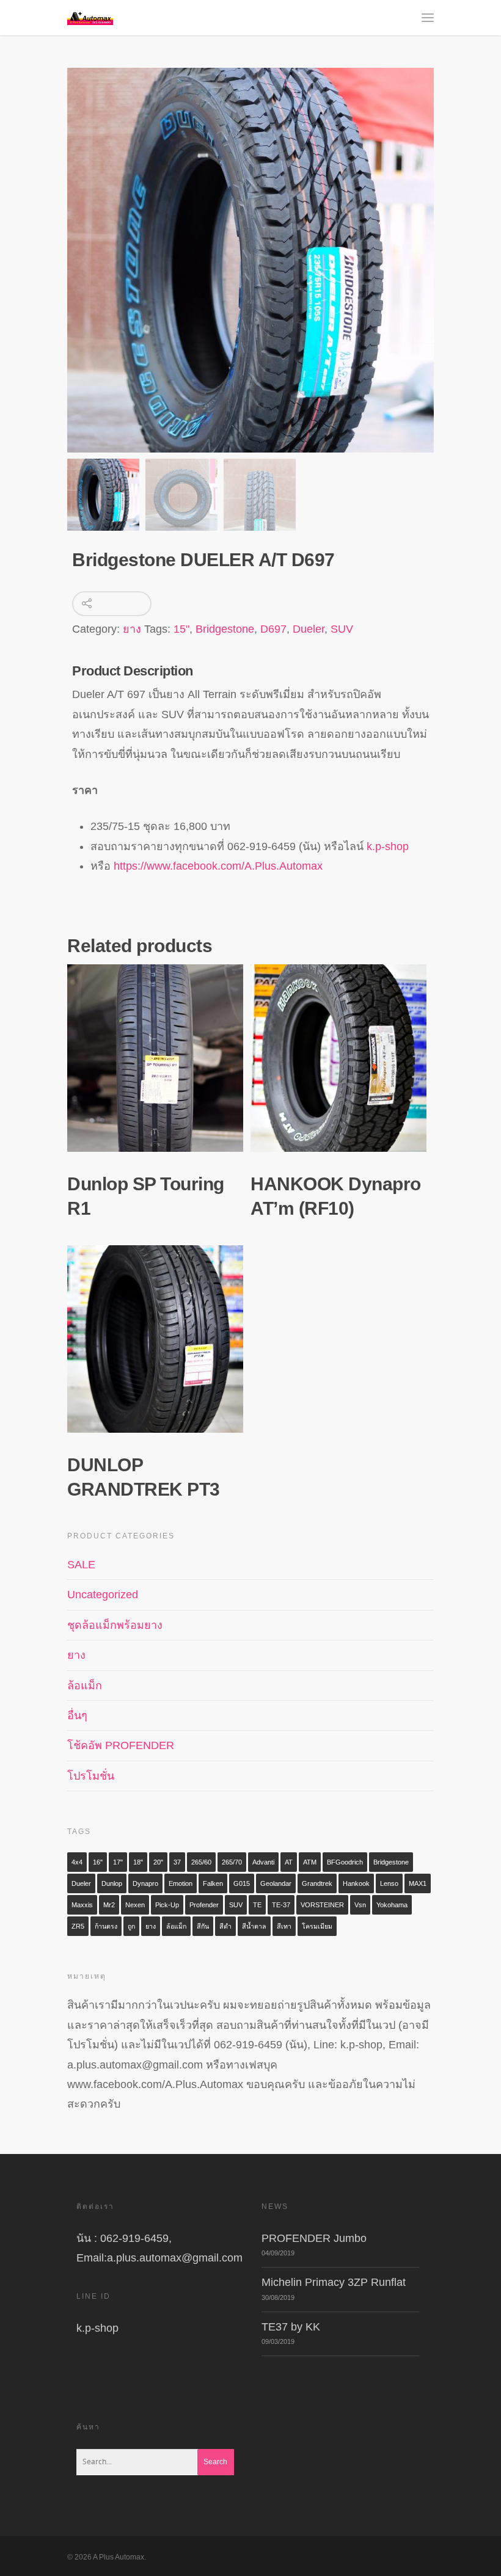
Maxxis (82, 1905)
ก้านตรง (106, 1926)
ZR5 (78, 1926)
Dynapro (145, 1883)
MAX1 (418, 1883)
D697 (273, 629)
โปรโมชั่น (91, 1776)
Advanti (263, 1862)
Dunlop (112, 1883)
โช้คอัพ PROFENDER (121, 1745)
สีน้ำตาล (254, 1926)
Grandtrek (317, 1883)
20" (158, 1862)
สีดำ (225, 1926)
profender (204, 1905)
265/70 (232, 1862)
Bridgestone (225, 629)
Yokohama (392, 1905)
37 (177, 1862)
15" (181, 629)
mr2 (109, 1905)
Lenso (389, 1883)
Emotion (181, 1883)
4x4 (77, 1862)
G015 (242, 1883)
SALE (81, 1565)
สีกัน (203, 1926)
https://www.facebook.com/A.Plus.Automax (218, 866)
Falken (213, 1883)
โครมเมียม (317, 1926)
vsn (360, 1905)
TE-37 (281, 1905)
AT (289, 1862)
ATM (310, 1862)
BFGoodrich (345, 1862)
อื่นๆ (77, 1716)
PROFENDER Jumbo (314, 2238)
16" (98, 1862)
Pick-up (167, 1905)
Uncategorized (103, 1595)
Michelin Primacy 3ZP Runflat (334, 2282)
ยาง (132, 629)
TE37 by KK (291, 2327)
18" (138, 1862)
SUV (342, 629)
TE (257, 1905)
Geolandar (276, 1883)
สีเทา (284, 1926)
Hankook (356, 1883)
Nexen (135, 1905)
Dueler (309, 629)
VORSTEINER (322, 1905)
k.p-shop (388, 846)
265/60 (201, 1862)
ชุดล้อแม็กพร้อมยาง (115, 1625)
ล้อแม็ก (85, 1686)
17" (118, 1862)
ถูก (131, 1926)
